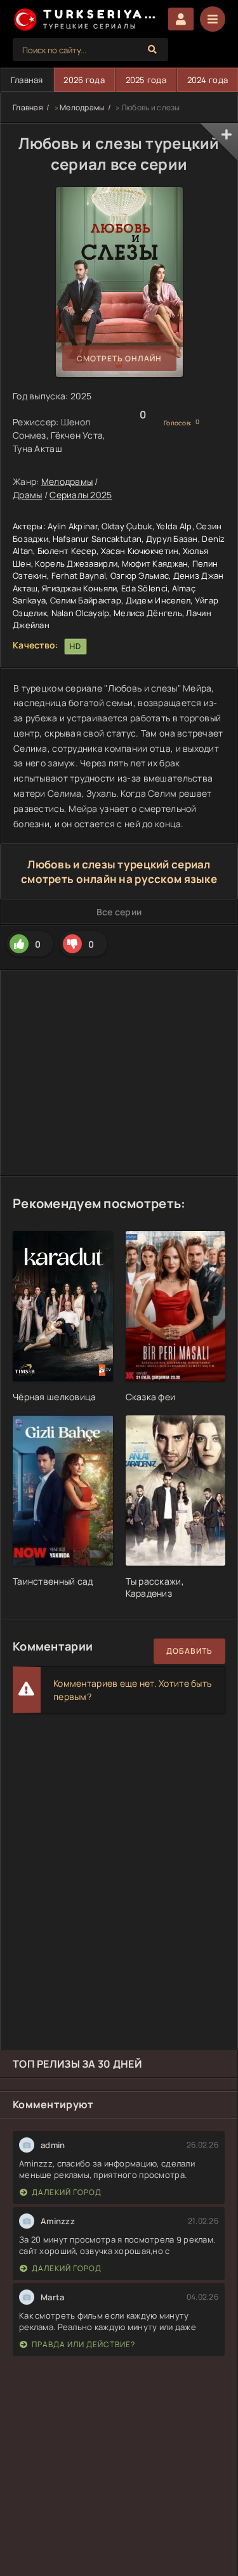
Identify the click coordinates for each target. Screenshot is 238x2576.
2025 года (146, 80)
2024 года (208, 80)
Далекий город (67, 2192)
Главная (27, 80)
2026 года (84, 80)
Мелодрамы (82, 107)
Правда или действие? (83, 2344)
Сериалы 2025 (81, 495)
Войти (181, 19)
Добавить (189, 1651)
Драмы (27, 495)
